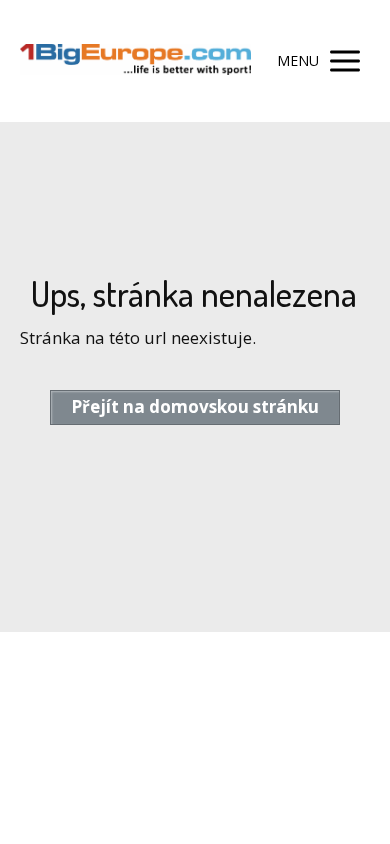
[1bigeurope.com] (135, 61)
